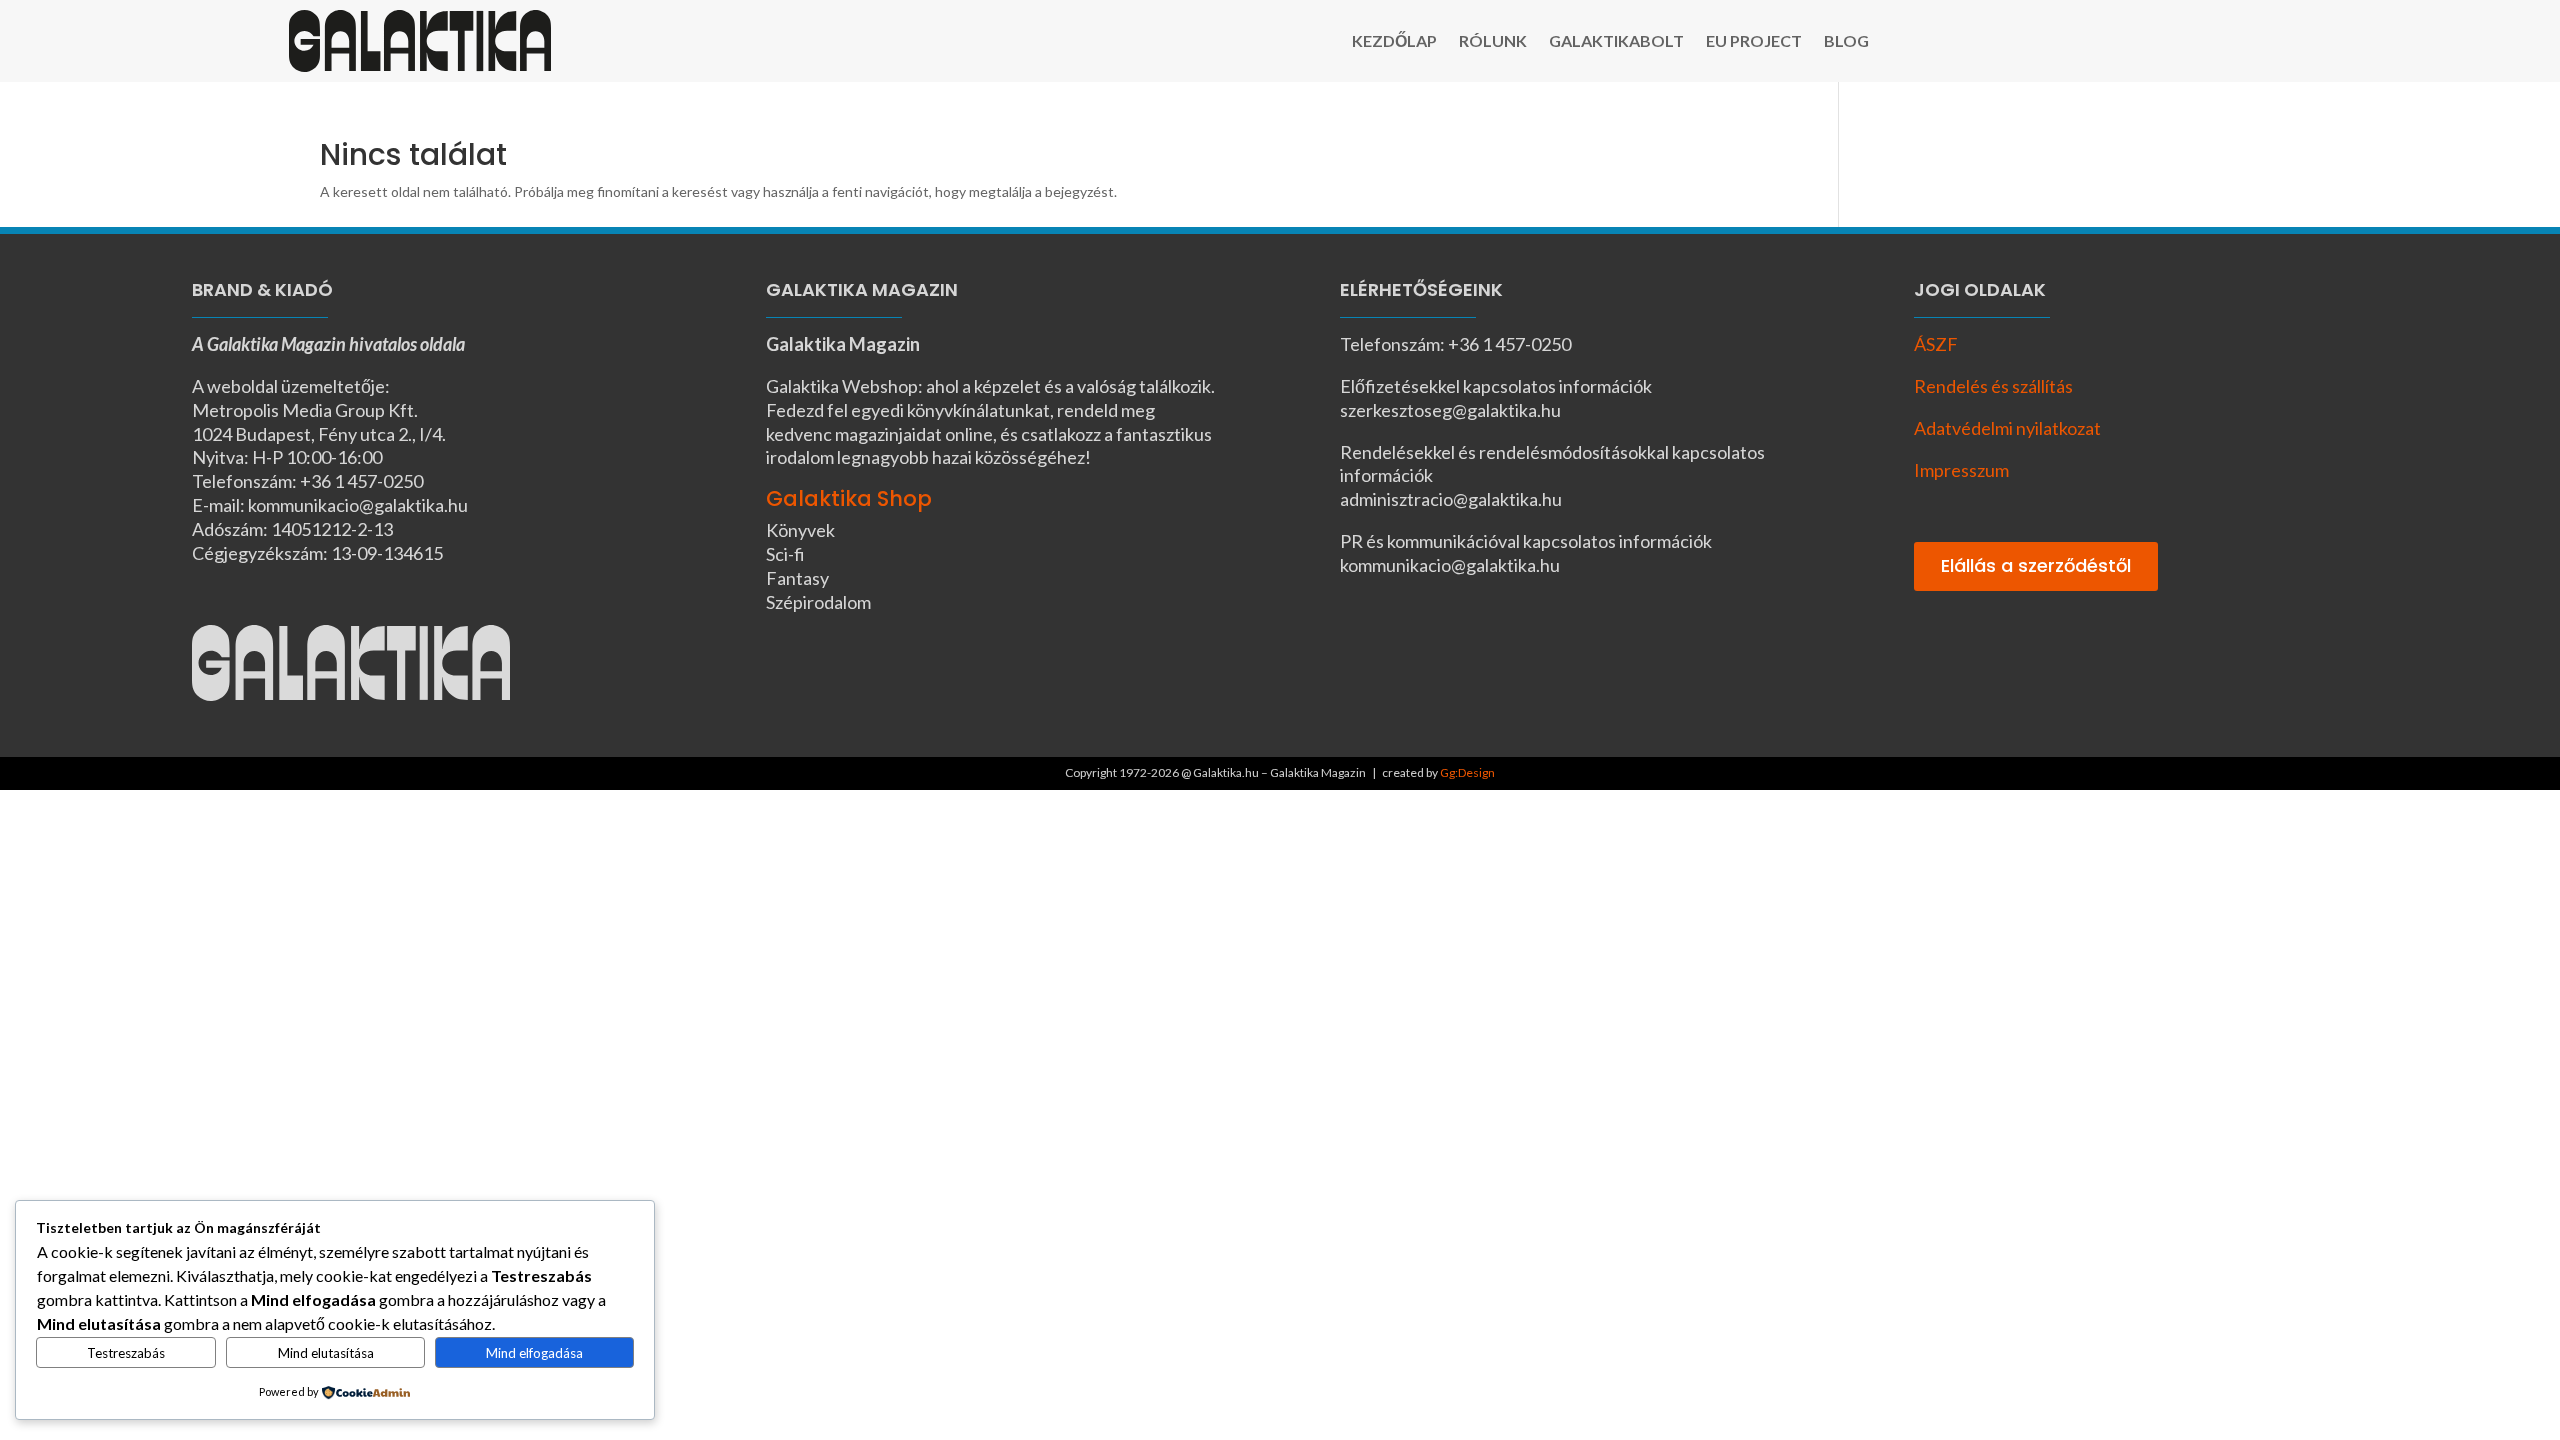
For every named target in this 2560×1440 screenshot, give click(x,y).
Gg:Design (1467, 772)
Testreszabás (126, 1353)
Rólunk (1493, 42)
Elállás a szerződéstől (2036, 565)
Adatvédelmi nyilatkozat (2007, 428)
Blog (1846, 42)
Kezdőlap (1394, 42)
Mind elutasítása (326, 1353)
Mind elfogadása (534, 1353)
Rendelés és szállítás (1993, 386)
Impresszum (1961, 470)
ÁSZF (1936, 344)
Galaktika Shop (849, 498)
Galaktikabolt (1616, 42)
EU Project (1754, 42)
